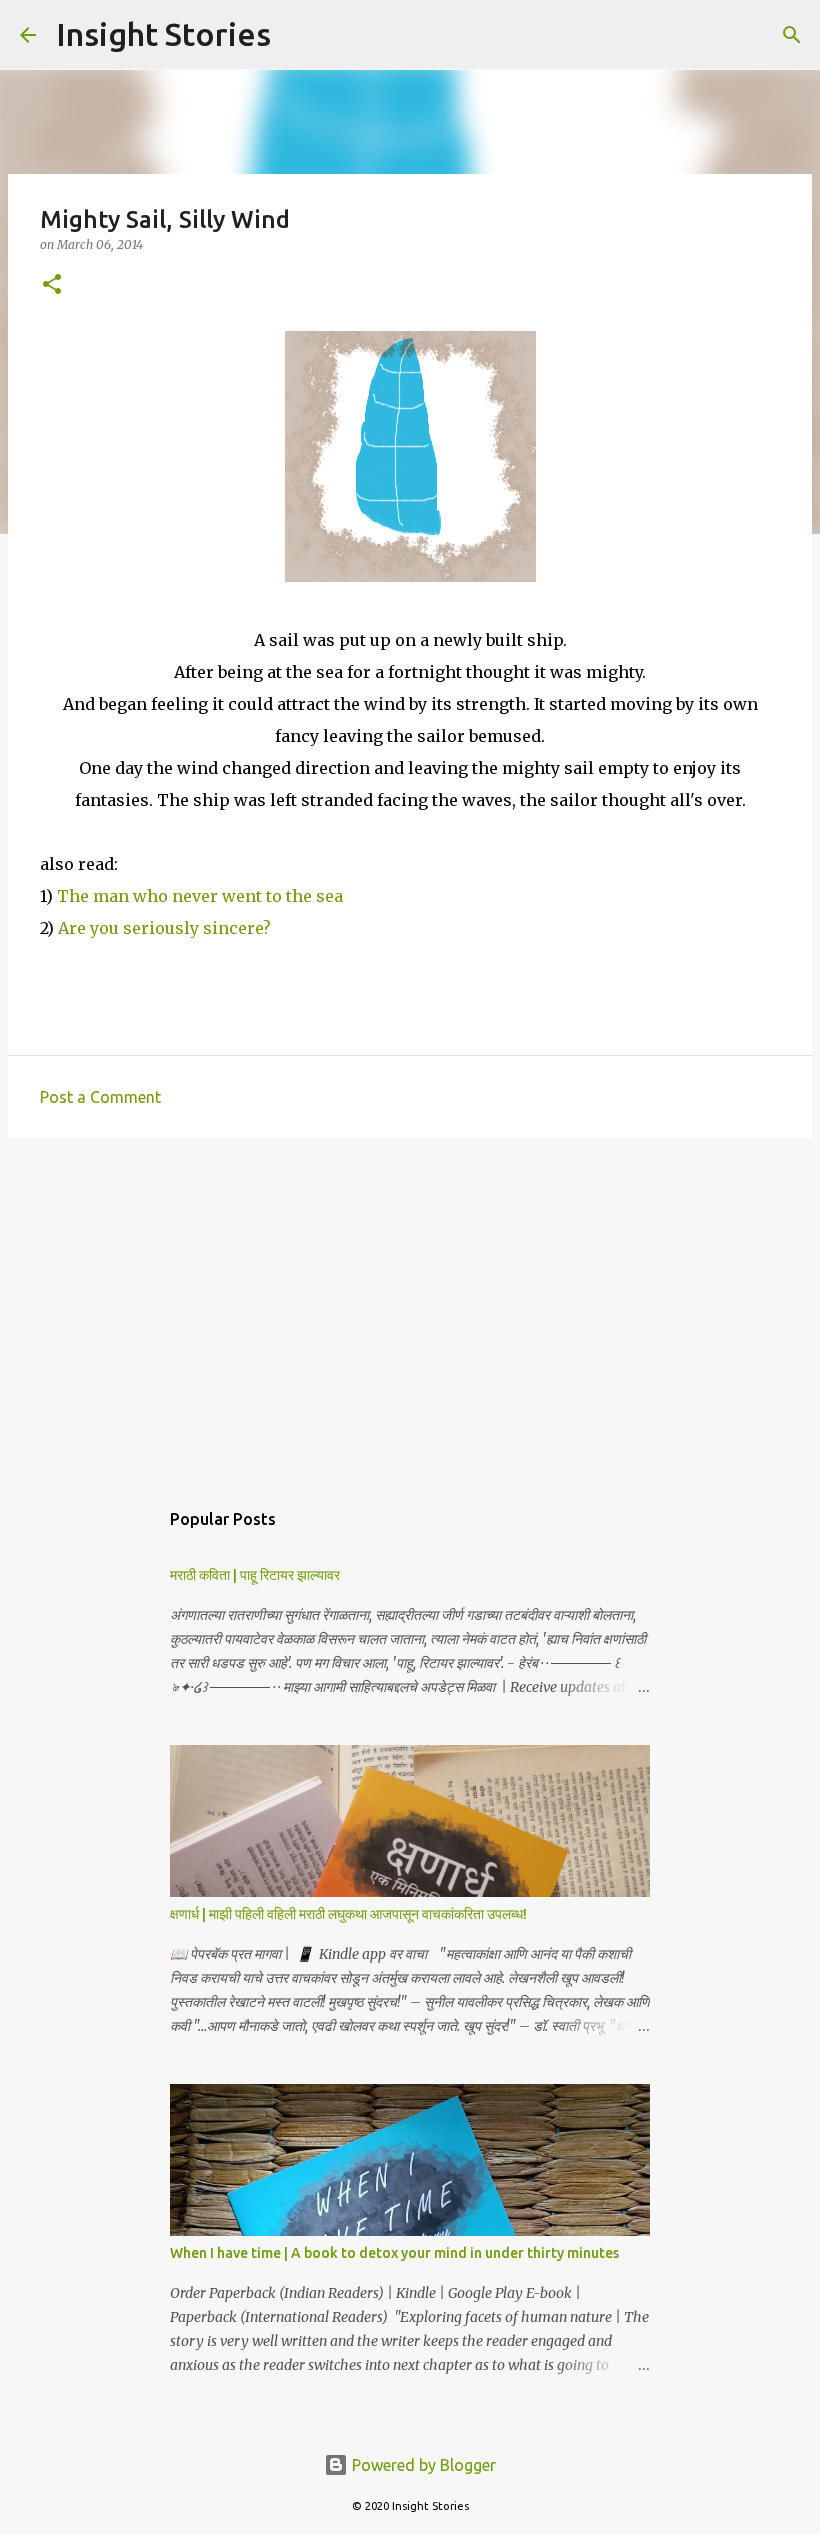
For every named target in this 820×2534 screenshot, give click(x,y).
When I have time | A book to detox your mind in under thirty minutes (394, 2253)
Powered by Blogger (422, 2465)
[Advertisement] (410, 1308)
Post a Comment (100, 1097)
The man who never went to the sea (198, 896)
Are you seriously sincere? (164, 928)
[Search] (299, 35)
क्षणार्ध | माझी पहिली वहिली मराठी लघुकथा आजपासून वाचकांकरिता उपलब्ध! (348, 1914)
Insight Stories (163, 34)
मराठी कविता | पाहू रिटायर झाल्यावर (255, 1575)
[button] (52, 285)
